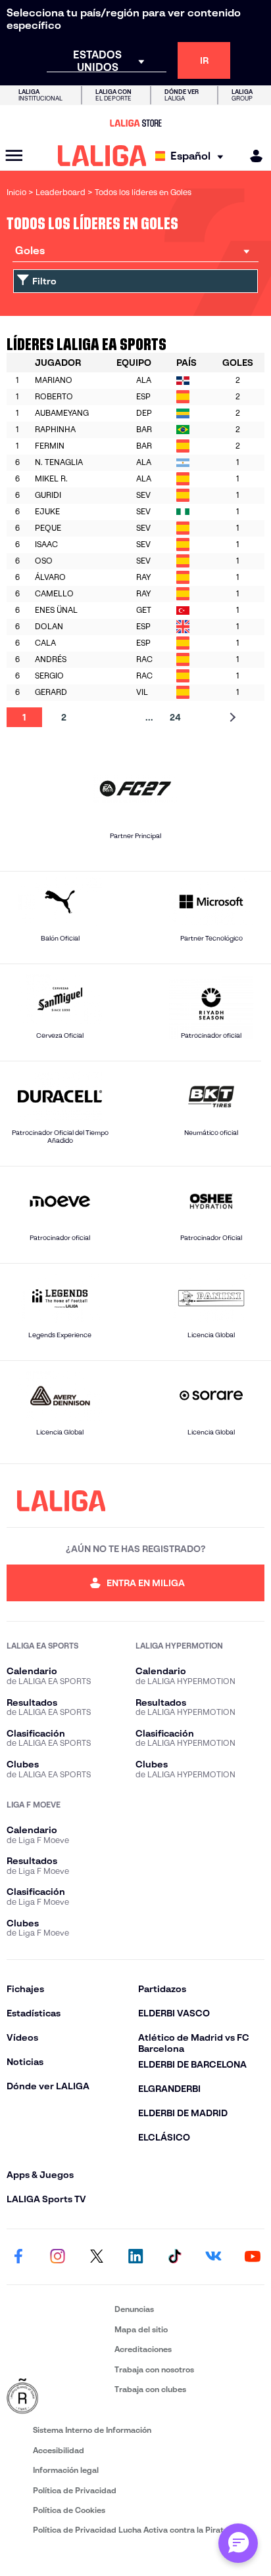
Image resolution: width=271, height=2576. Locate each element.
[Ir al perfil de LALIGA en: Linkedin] (135, 2257)
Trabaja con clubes (150, 2389)
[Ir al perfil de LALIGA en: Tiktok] (174, 2257)
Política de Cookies (69, 2510)
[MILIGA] (252, 156)
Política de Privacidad (75, 2490)
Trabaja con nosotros (154, 2369)
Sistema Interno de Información (92, 2430)
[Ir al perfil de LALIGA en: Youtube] (253, 2257)
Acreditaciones (143, 2349)
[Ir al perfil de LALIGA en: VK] (214, 2257)
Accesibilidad (59, 2450)
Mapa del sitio (141, 2329)
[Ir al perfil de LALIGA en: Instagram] (57, 2257)
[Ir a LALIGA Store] (135, 123)
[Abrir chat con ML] (238, 2543)
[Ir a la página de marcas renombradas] (58, 2397)
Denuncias (134, 2309)
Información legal (66, 2470)
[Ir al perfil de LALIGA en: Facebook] (18, 2257)
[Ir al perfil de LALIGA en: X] (97, 2257)
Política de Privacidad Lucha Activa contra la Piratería (135, 2530)
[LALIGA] (102, 156)
